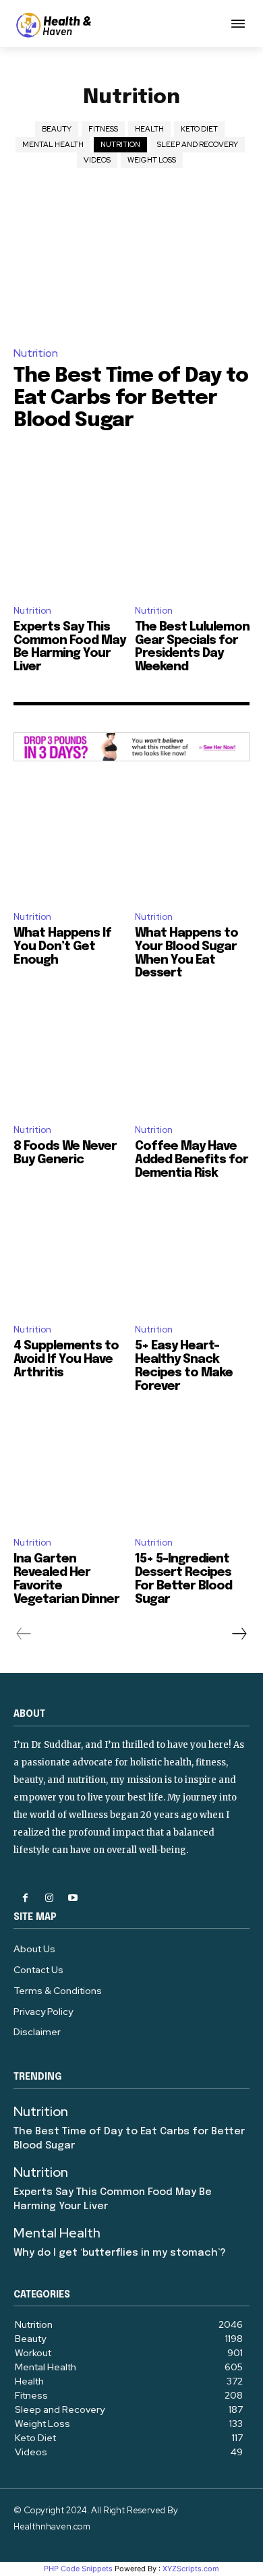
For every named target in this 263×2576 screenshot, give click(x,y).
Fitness (103, 129)
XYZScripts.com (191, 2569)
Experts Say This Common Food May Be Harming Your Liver (69, 647)
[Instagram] (49, 1898)
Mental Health (53, 144)
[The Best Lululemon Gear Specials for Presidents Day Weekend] (192, 525)
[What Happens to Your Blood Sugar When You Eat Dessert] (192, 842)
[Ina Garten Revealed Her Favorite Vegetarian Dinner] (71, 1468)
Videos (97, 160)
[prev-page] (24, 1634)
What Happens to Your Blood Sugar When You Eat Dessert (186, 953)
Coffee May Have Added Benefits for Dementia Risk (192, 1160)
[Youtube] (72, 1898)
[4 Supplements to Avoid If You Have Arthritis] (71, 1255)
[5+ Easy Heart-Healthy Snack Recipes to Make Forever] (192, 1255)
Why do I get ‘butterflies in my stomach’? (120, 2253)
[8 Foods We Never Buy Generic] (71, 1055)
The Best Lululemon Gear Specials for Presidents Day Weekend (192, 647)
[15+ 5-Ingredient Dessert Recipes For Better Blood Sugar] (192, 1468)
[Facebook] (25, 1898)
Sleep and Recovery (198, 144)
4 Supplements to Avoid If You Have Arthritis (66, 1359)
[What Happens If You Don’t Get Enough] (71, 842)
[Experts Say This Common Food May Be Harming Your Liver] (71, 525)
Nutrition (120, 144)
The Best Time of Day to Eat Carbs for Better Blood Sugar (131, 398)
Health (149, 129)
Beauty (57, 129)
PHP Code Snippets (78, 2569)
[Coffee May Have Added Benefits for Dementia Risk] (192, 1055)
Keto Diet (199, 129)
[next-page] (239, 1634)
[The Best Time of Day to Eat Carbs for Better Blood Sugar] (131, 263)
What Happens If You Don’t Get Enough (62, 947)
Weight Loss (152, 160)
